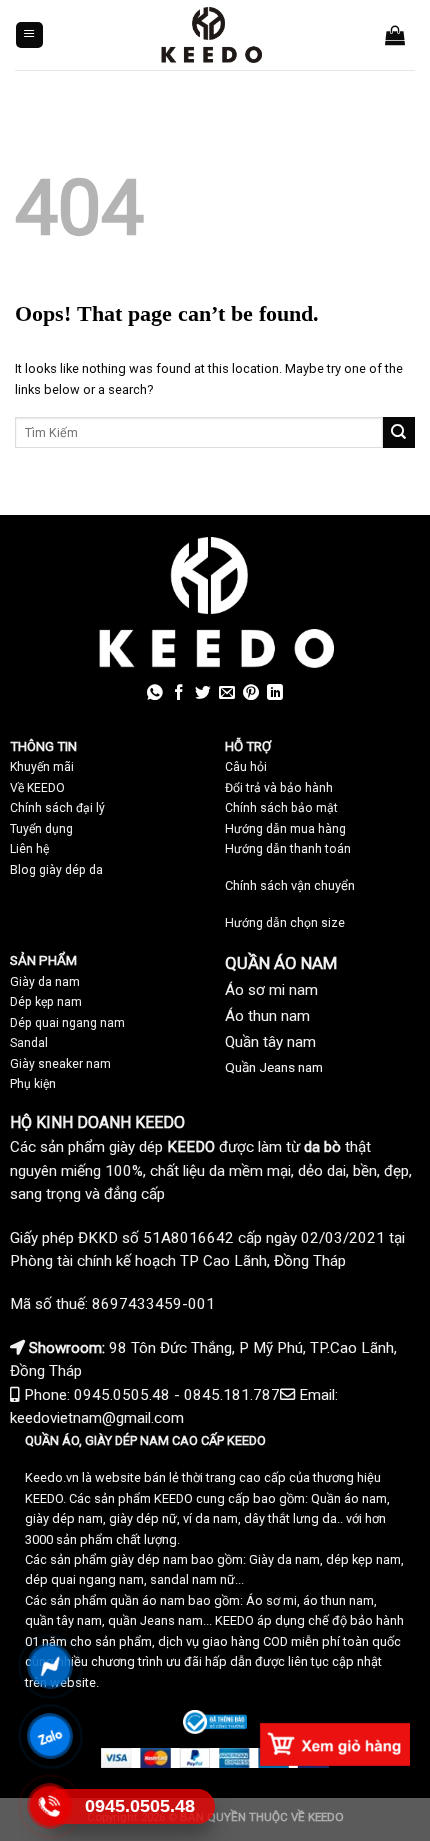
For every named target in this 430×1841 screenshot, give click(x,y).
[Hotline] (50, 1805)
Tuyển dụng (41, 829)
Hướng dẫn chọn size (285, 923)
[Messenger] (50, 1665)
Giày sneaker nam (60, 1064)
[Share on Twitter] (203, 693)
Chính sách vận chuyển (290, 885)
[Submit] (399, 433)
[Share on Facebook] (179, 693)
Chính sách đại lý (57, 808)
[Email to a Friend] (227, 693)
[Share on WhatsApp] (155, 693)
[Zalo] (50, 1735)
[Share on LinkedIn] (275, 693)
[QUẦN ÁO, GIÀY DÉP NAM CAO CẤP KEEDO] (211, 35)
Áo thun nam (267, 1016)
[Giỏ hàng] (395, 35)
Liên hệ (29, 849)
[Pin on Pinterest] (251, 693)
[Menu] (29, 35)
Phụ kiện (33, 1084)
